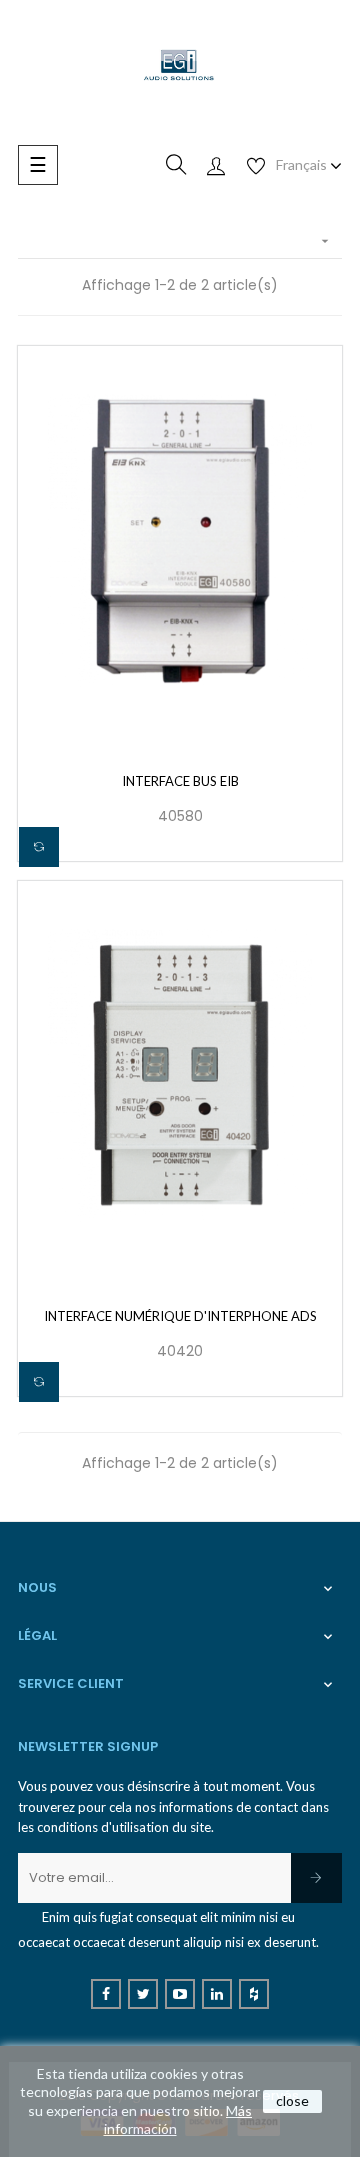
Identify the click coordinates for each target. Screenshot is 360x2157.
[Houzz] (254, 1994)
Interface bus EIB (180, 781)
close (292, 2100)
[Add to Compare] (39, 847)
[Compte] (216, 165)
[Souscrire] (316, 1878)
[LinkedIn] (217, 1994)
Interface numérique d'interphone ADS (180, 1316)
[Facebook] (106, 1994)
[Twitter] (143, 1994)
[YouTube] (180, 1994)
